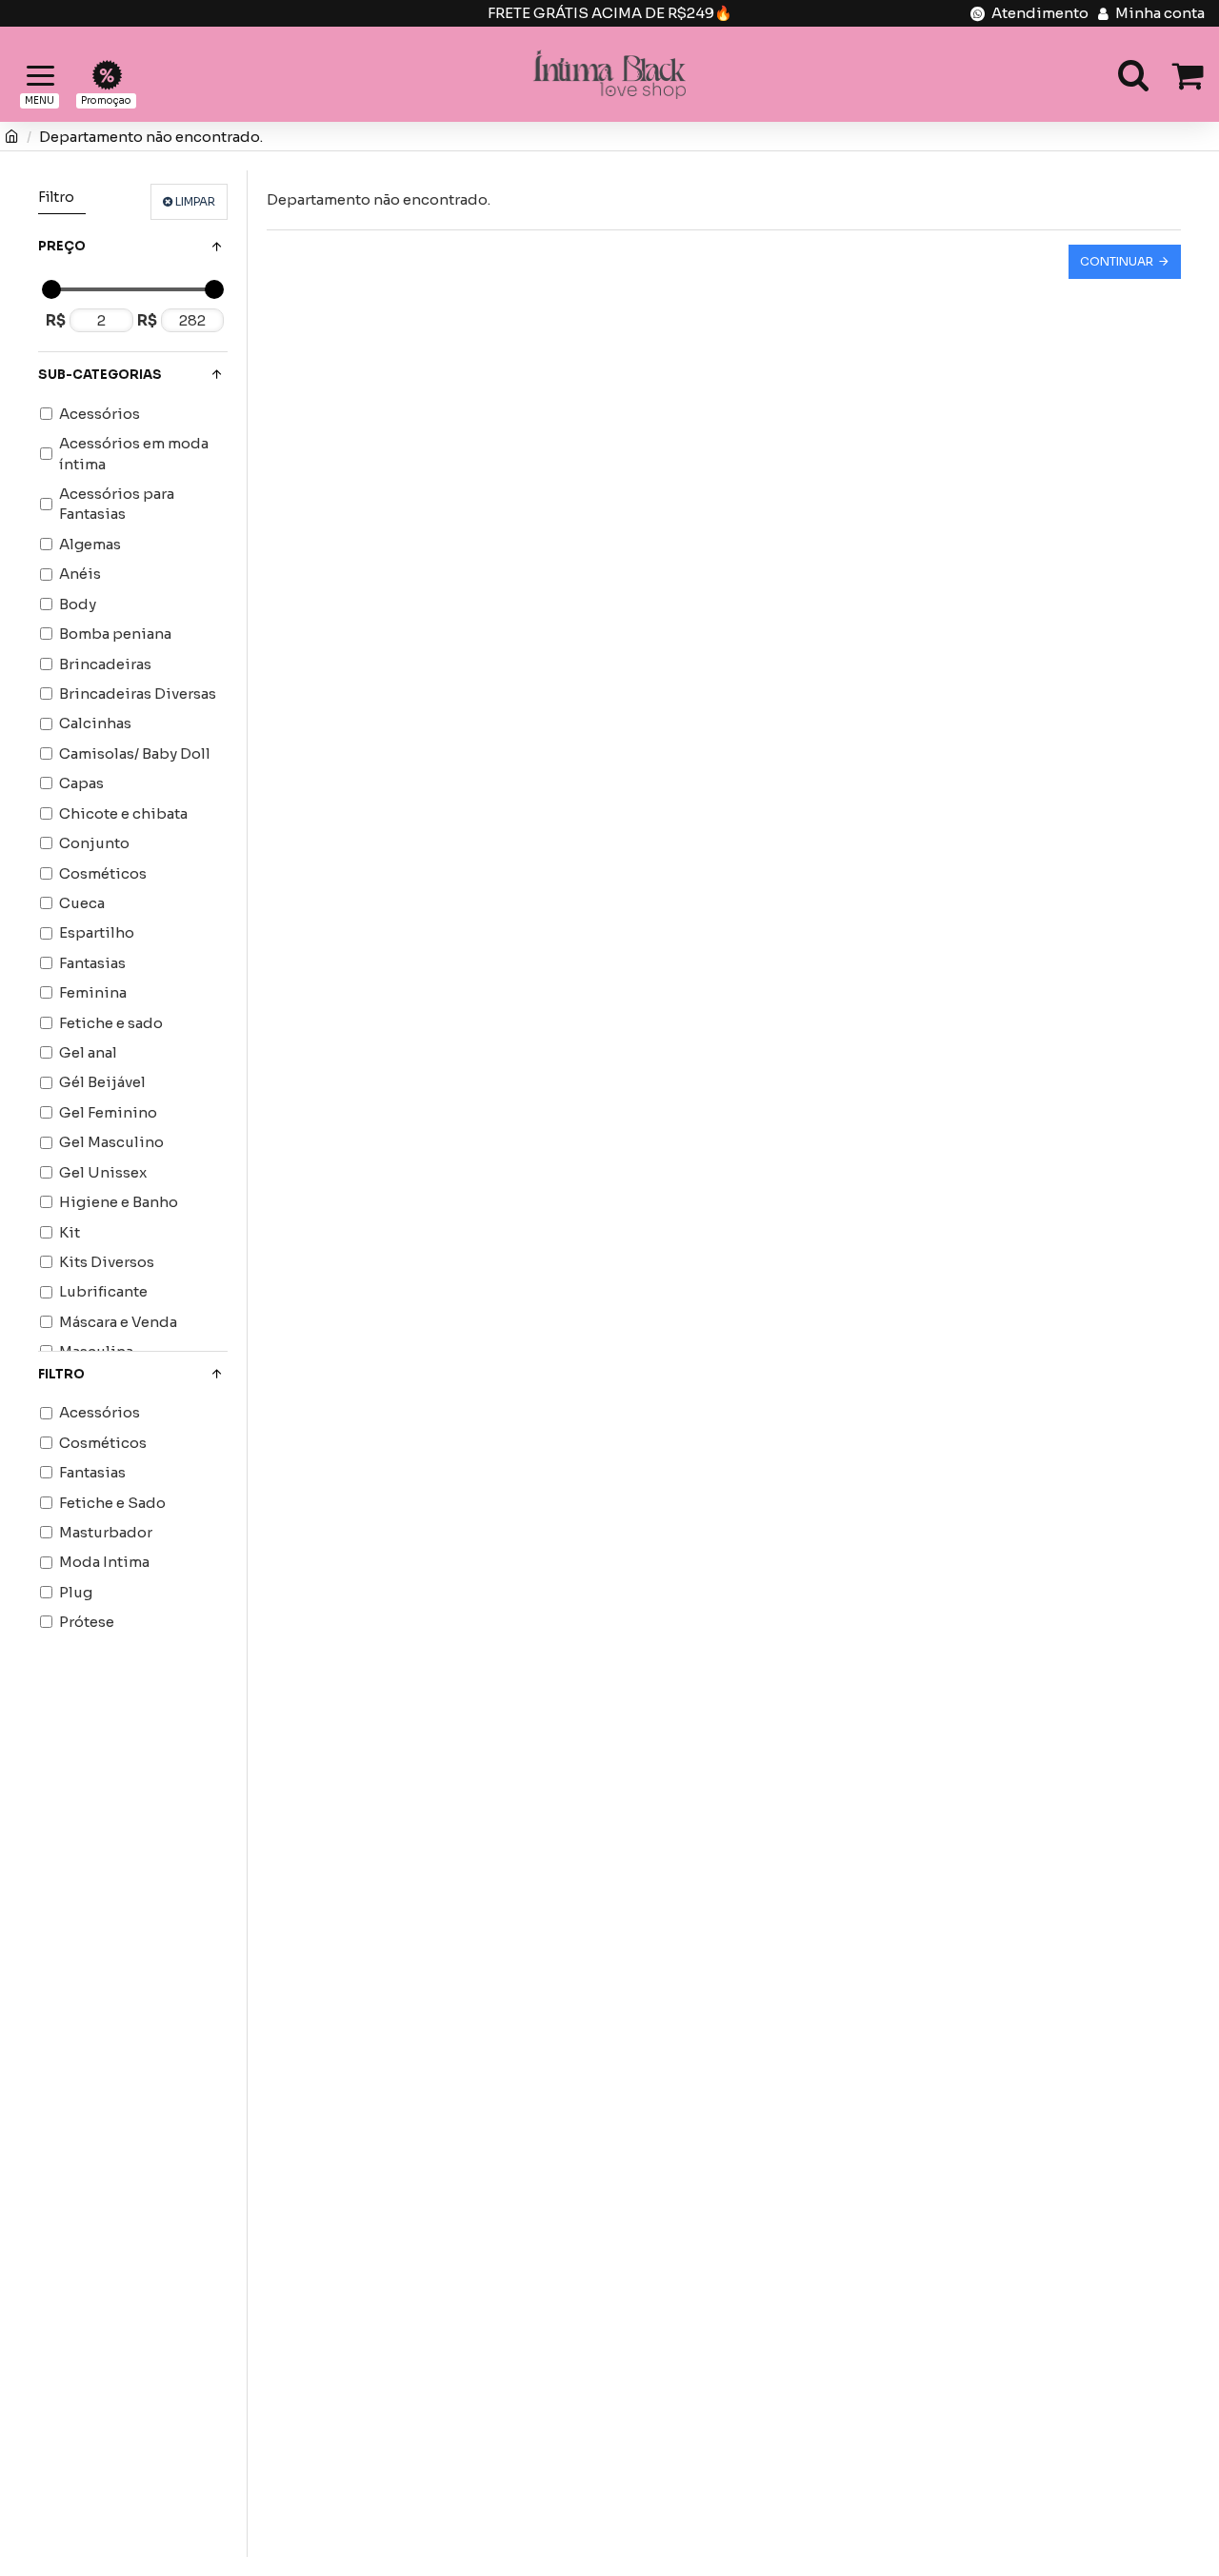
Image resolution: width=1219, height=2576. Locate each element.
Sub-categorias (100, 375)
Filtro (61, 1374)
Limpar (195, 201)
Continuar (1117, 261)
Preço (62, 246)
